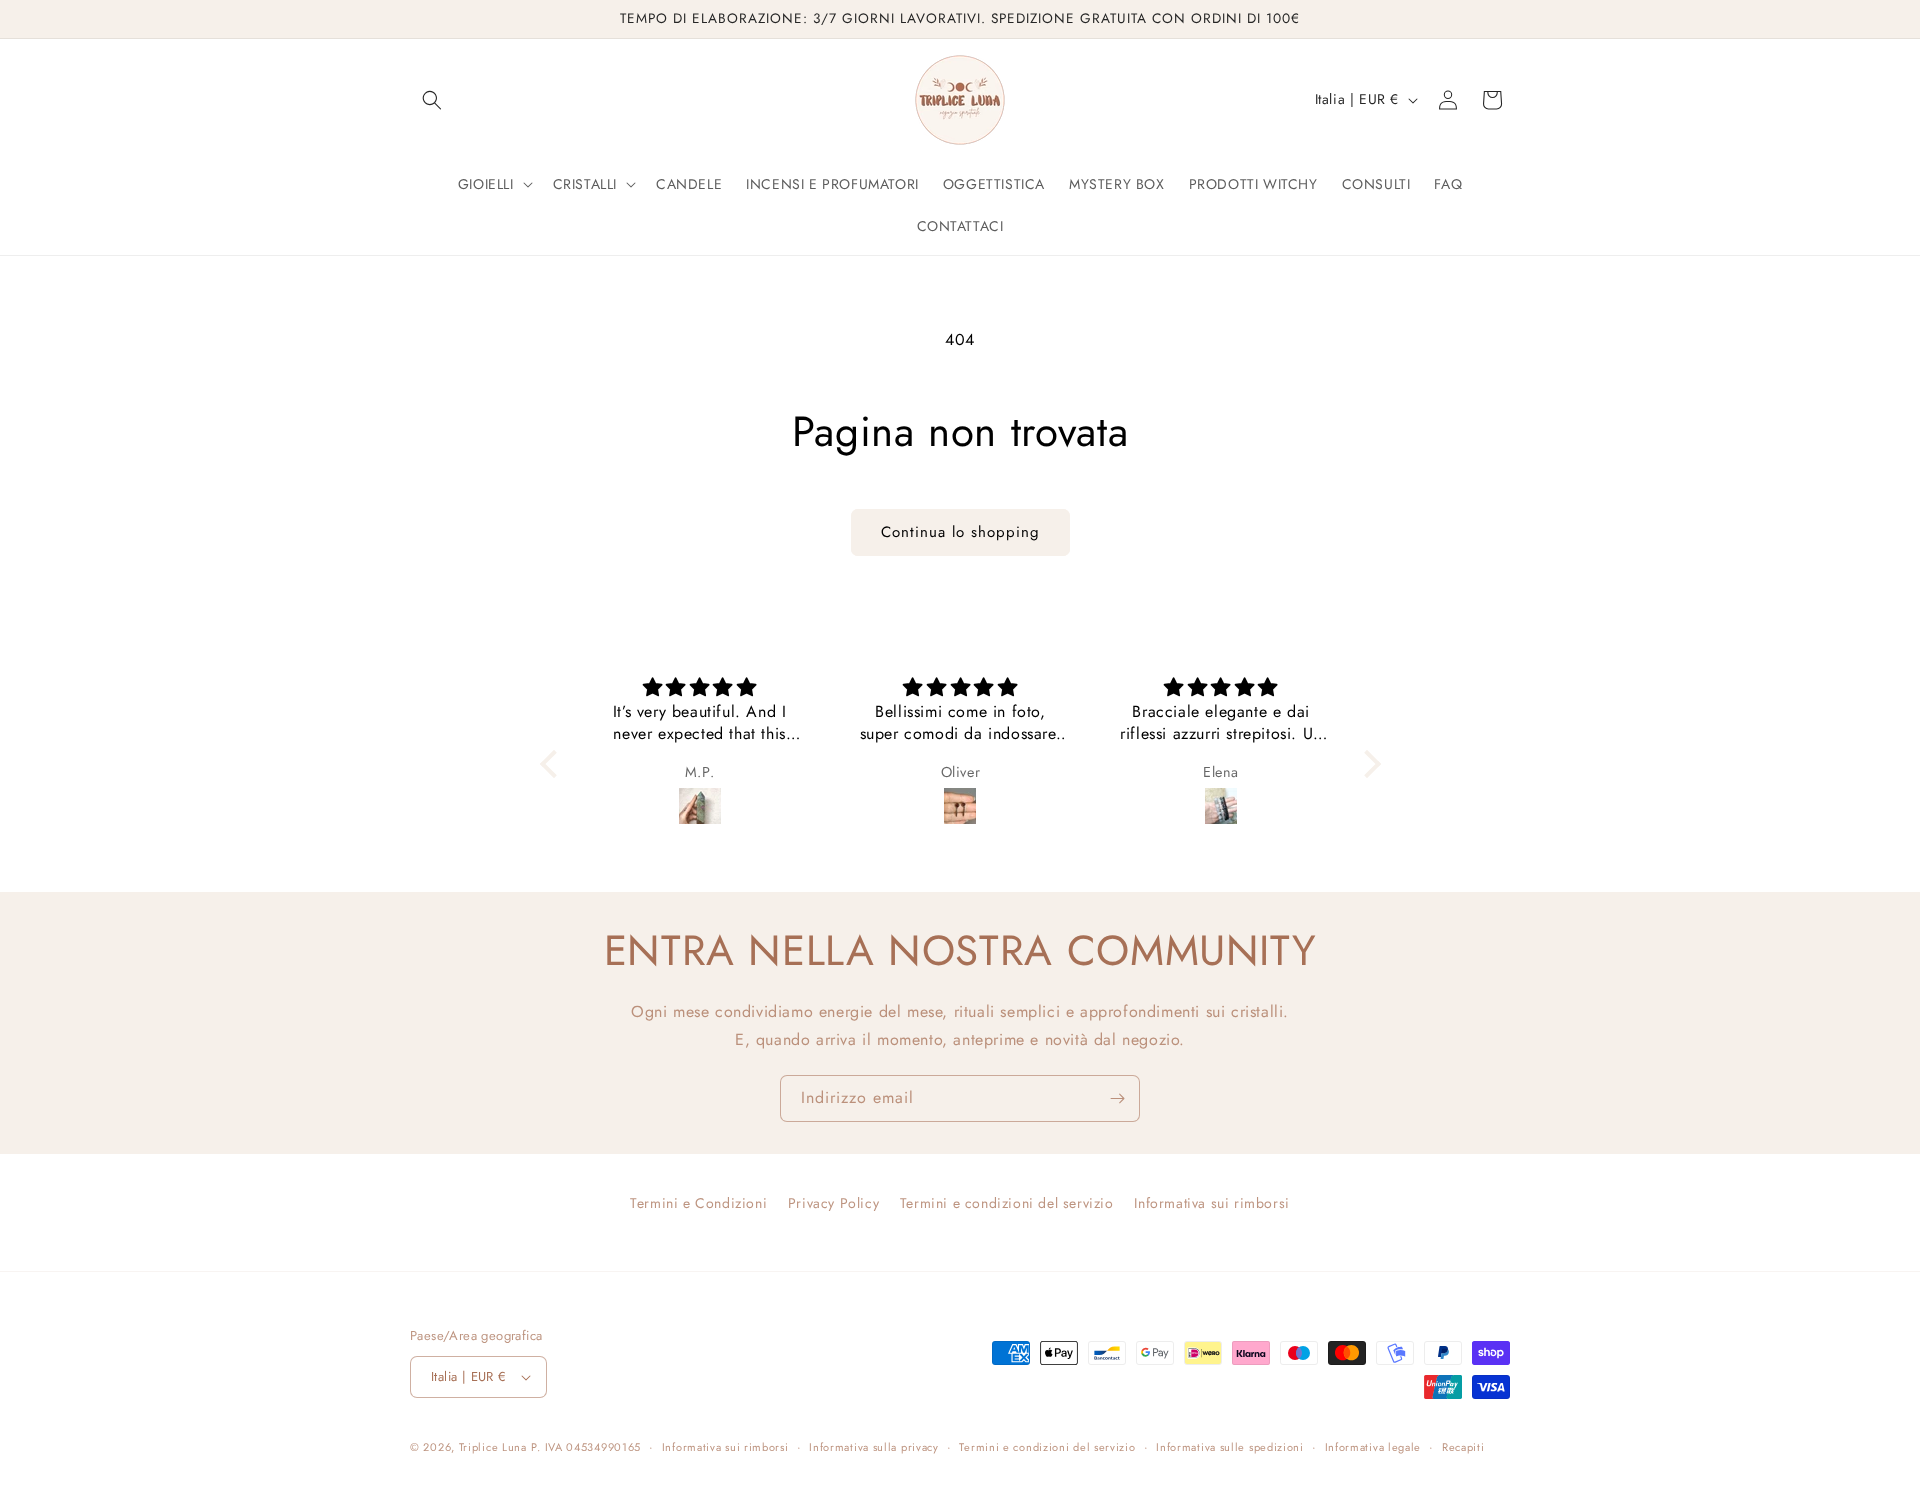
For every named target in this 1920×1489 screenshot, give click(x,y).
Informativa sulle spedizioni (1230, 1447)
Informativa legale (1373, 1447)
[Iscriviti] (1117, 1098)
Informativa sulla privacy (874, 1447)
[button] (432, 100)
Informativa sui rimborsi (1211, 1203)
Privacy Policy (833, 1203)
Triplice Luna (493, 1447)
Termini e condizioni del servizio (1007, 1203)
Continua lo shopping (960, 532)
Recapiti (1463, 1447)
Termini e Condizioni (698, 1203)
